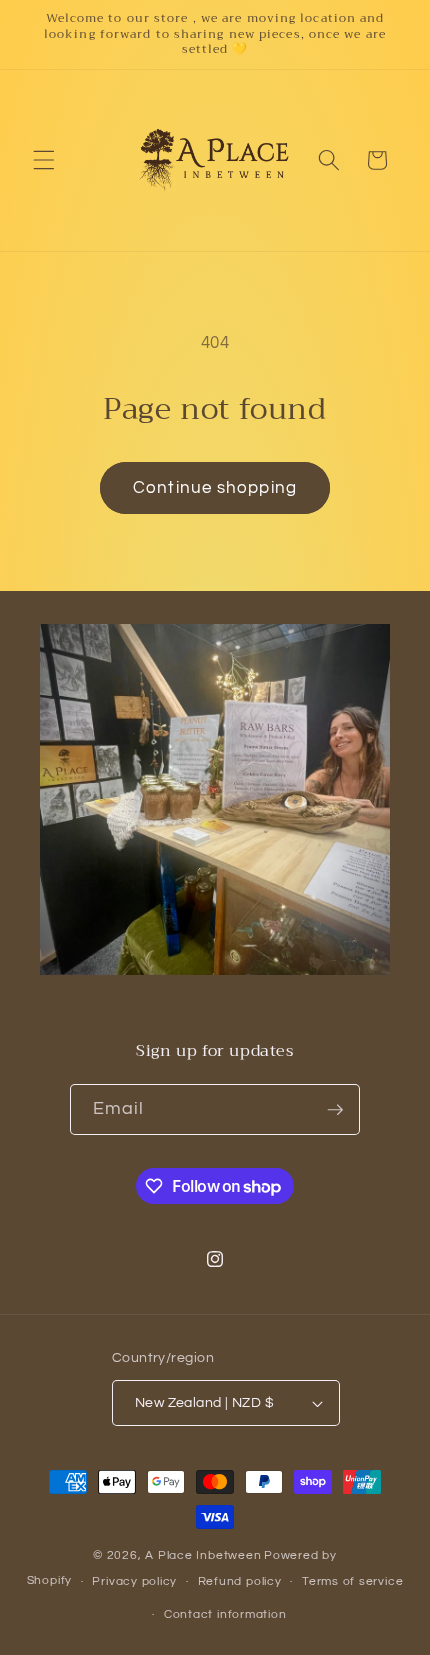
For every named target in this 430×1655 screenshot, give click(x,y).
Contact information (225, 1614)
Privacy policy (134, 1581)
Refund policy (240, 1581)
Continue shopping (215, 487)
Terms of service (352, 1581)
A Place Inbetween (203, 1555)
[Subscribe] (335, 1110)
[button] (44, 160)
